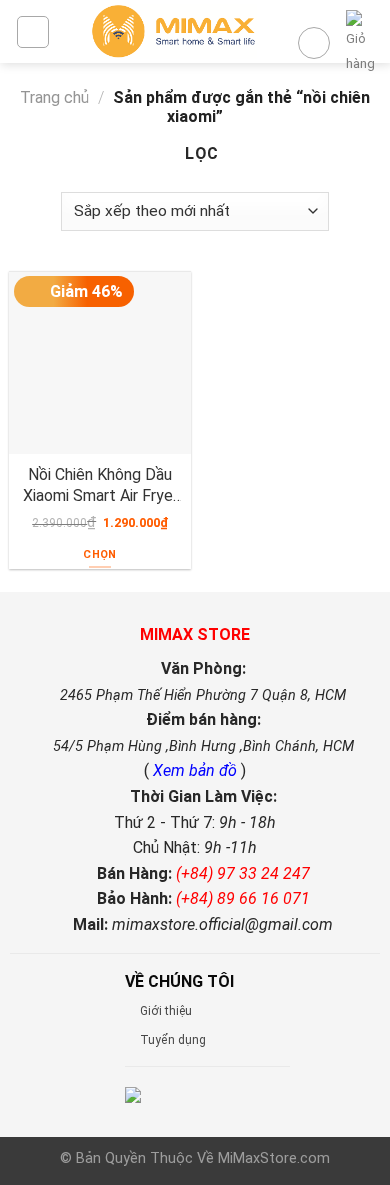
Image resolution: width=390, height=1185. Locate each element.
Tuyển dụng (173, 1040)
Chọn (99, 554)
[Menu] (33, 32)
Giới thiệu (166, 1011)
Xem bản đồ (197, 770)
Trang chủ (54, 97)
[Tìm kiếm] (314, 43)
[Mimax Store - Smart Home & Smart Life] (173, 31)
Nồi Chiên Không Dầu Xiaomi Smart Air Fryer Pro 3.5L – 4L (100, 485)
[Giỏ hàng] (360, 43)
